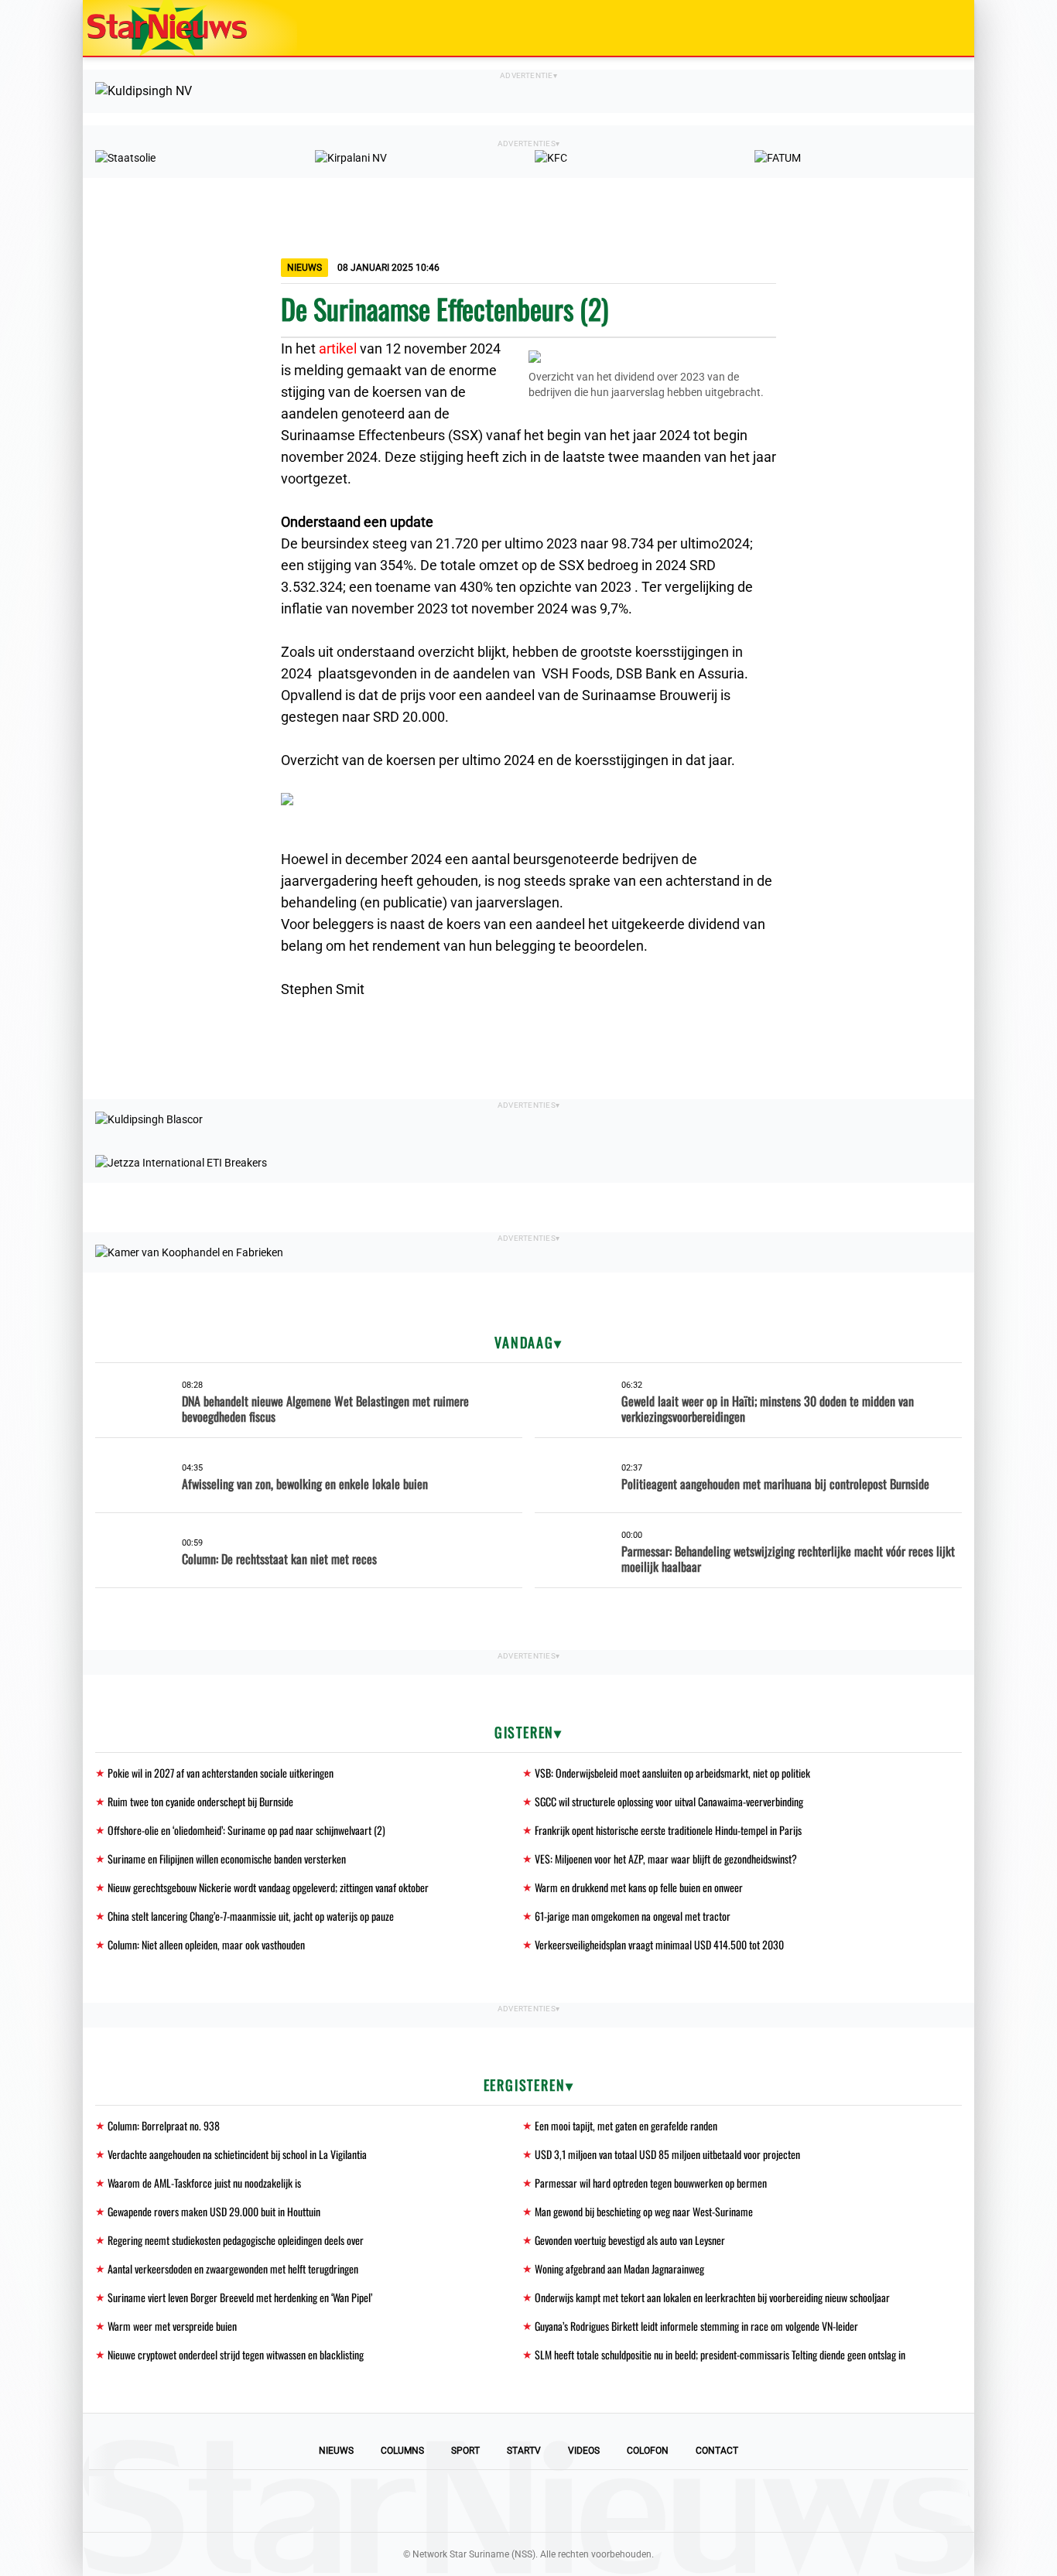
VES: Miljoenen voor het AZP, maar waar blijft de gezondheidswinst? (666, 1859)
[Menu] (946, 28)
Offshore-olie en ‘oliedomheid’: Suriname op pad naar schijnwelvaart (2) (246, 1830)
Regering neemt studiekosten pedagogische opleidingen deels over (236, 2240)
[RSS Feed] (634, 2501)
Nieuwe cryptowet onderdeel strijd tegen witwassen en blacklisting (236, 2354)
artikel (338, 348)
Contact (717, 2451)
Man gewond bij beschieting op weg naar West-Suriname (644, 2211)
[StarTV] (926, 29)
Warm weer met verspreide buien (172, 2326)
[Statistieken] (966, 2564)
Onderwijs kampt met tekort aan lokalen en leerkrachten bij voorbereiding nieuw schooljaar (712, 2297)
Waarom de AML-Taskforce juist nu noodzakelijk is (204, 2183)
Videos (584, 2451)
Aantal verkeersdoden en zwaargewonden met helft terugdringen (233, 2269)
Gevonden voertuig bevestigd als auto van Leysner (630, 2240)
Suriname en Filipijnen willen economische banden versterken (227, 1859)
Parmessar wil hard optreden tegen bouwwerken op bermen (651, 2183)
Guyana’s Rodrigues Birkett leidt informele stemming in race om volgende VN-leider (696, 2326)
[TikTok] (581, 2501)
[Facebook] (423, 2501)
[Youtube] (476, 2501)
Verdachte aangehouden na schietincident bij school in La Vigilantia (237, 2154)
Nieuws (336, 2451)
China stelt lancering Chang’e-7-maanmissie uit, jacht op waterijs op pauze (251, 1916)
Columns (402, 2451)
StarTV (524, 2451)
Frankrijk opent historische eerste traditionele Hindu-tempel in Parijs (668, 1830)
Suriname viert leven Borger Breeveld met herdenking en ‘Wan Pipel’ (240, 2297)
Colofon (648, 2451)
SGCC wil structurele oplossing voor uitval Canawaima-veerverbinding (669, 1801)
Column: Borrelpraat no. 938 (164, 2125)
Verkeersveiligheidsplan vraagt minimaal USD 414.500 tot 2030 (659, 1944)
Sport (465, 2451)
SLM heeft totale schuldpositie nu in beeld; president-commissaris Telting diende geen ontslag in (720, 2354)
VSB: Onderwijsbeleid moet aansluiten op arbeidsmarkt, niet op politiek (672, 1773)
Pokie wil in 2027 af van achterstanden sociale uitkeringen (221, 1773)
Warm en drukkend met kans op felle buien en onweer (639, 1887)
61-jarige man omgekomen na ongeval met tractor (633, 1916)
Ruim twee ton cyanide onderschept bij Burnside (200, 1801)
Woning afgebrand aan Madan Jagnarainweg (619, 2269)
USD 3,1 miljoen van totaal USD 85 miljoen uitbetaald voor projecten (667, 2154)
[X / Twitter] (528, 2501)
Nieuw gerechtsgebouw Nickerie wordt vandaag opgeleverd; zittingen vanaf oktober (268, 1887)
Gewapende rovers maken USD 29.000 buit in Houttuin (214, 2211)
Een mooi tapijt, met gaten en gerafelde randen (626, 2125)
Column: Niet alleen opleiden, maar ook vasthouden (206, 1944)
